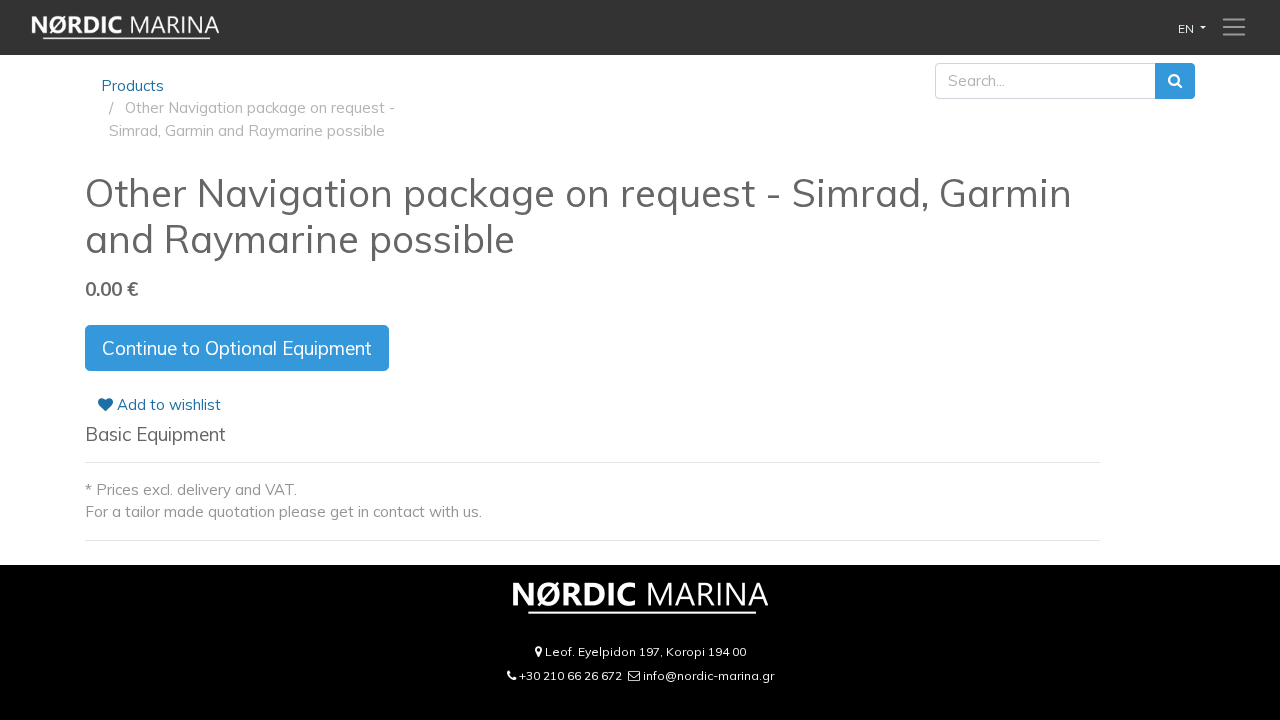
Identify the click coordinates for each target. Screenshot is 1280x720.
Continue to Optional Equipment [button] (237, 348)
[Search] (1175, 81)
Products (132, 85)
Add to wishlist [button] (167, 404)
